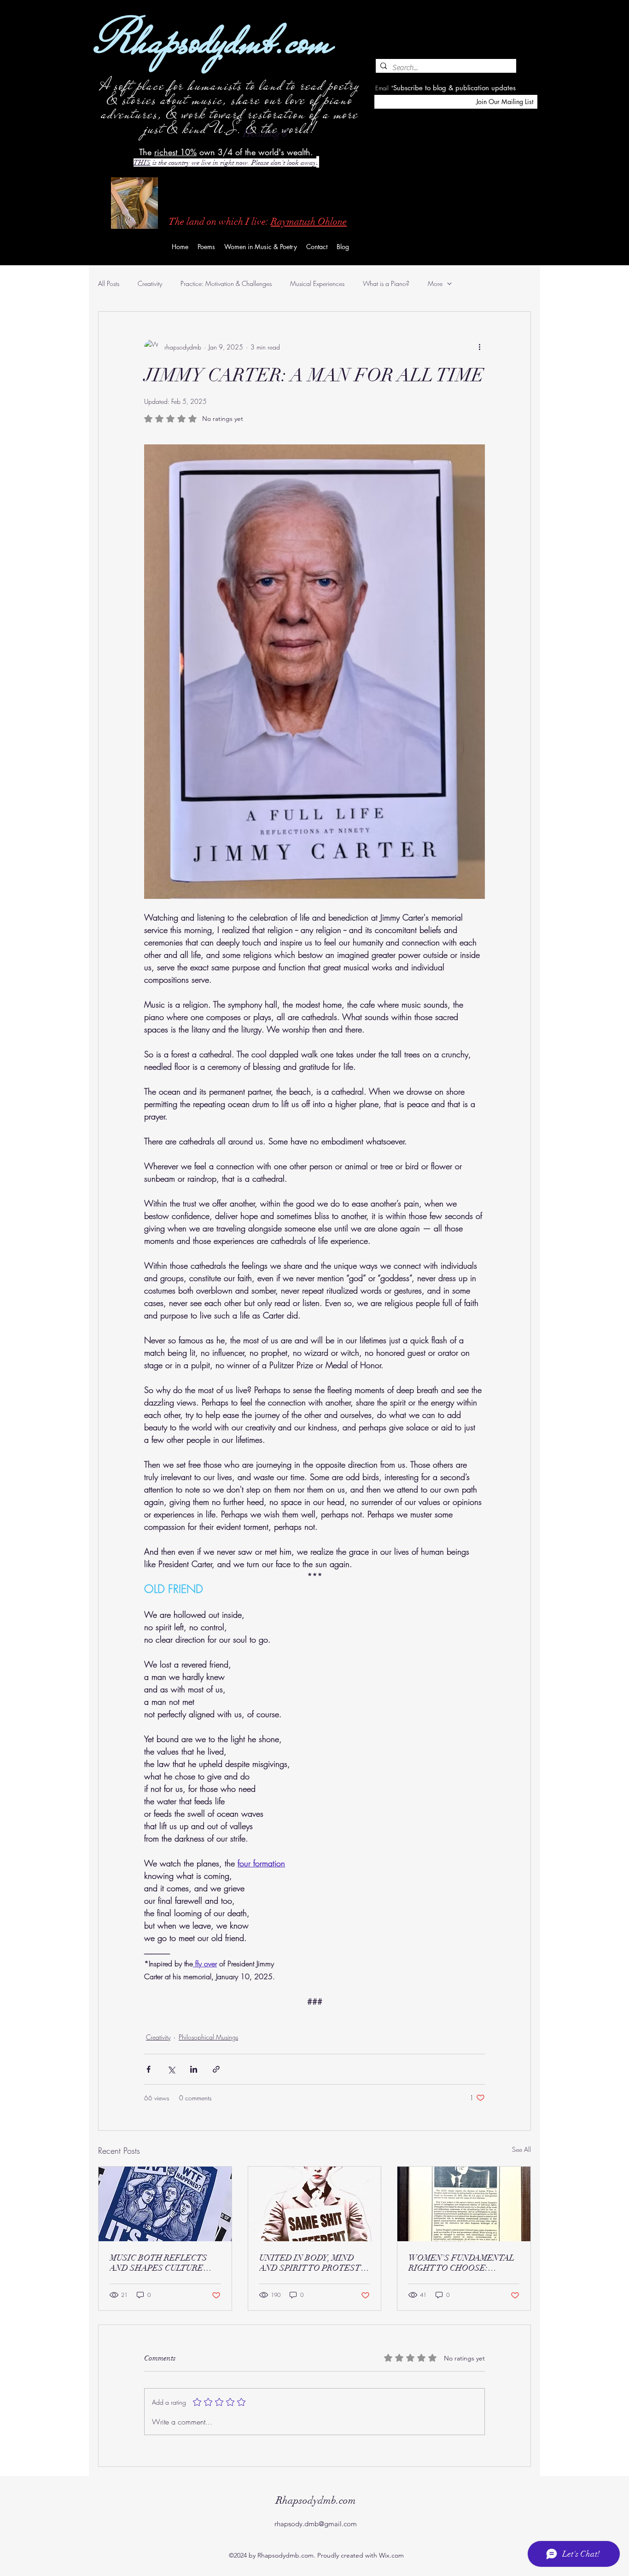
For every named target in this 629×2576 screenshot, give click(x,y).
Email (382, 88)
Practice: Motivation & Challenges (226, 283)
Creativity (150, 283)
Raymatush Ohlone (309, 221)
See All (521, 2149)
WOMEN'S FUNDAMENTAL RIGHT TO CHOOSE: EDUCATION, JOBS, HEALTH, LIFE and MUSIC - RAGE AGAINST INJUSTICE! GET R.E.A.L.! (464, 2263)
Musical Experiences (317, 283)
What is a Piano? (386, 283)
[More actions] (479, 347)
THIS (142, 163)
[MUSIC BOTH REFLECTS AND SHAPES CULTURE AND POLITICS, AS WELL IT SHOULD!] (165, 2204)
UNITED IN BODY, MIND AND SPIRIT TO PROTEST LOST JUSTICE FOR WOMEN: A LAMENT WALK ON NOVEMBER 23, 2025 (312, 2263)
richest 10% (175, 152)
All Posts (109, 283)
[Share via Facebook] (149, 2069)
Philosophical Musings (208, 2037)
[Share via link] (216, 2069)
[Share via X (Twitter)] (171, 2069)
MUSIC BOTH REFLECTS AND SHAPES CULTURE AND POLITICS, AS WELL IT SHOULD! (165, 2263)
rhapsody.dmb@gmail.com (316, 2524)
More (435, 283)
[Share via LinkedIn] (194, 2069)
